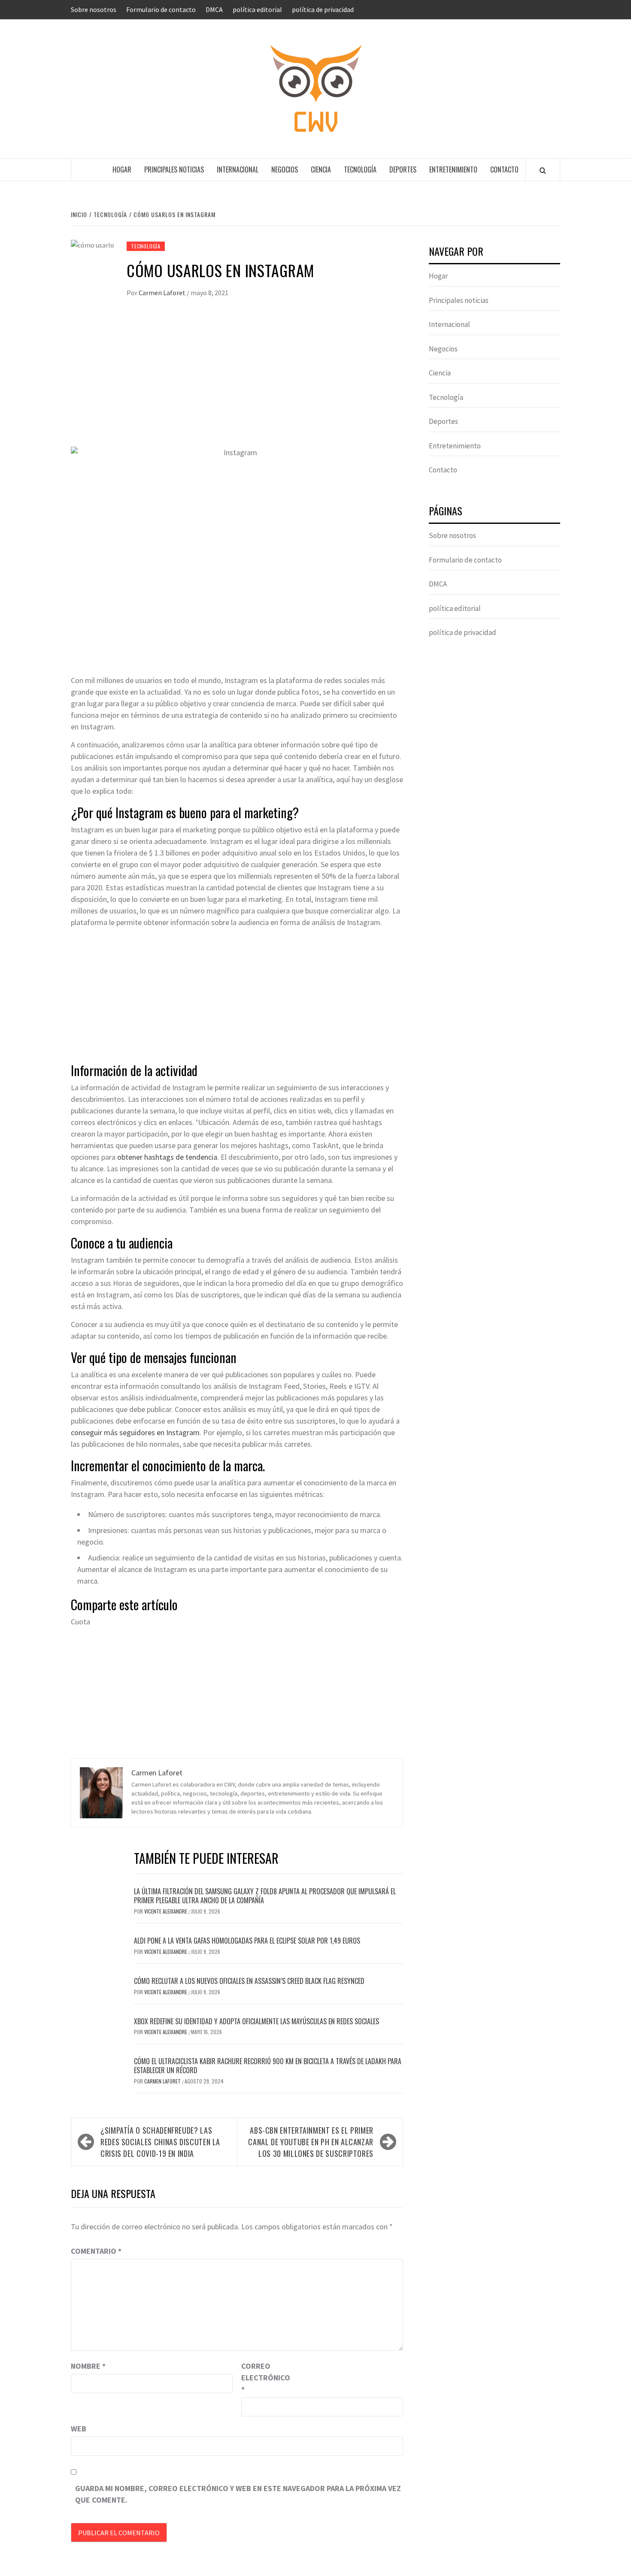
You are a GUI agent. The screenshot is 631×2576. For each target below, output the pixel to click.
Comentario (96, 2251)
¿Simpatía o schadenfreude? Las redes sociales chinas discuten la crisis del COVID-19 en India (160, 2142)
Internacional (238, 169)
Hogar (122, 169)
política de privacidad (323, 9)
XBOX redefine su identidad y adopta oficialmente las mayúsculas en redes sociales (256, 2021)
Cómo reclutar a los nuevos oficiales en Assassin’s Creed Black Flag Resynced (249, 1981)
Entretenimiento (453, 169)
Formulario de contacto (161, 9)
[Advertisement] (237, 382)
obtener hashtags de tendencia (167, 1157)
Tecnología (360, 169)
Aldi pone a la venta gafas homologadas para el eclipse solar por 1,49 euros (247, 1941)
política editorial (257, 9)
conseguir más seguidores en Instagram (135, 1432)
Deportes (403, 169)
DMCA (214, 9)
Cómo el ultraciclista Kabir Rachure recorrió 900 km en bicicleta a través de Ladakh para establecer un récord (268, 2066)
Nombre (88, 2366)
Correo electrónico (263, 2378)
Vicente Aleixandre (166, 1911)
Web (79, 2429)
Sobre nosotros (94, 9)
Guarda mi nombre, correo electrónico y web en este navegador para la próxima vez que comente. (238, 2494)
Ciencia (321, 169)
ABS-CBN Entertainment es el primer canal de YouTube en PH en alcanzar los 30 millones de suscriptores (311, 2142)
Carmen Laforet (163, 293)
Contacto (504, 169)
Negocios (285, 169)
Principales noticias (174, 169)
